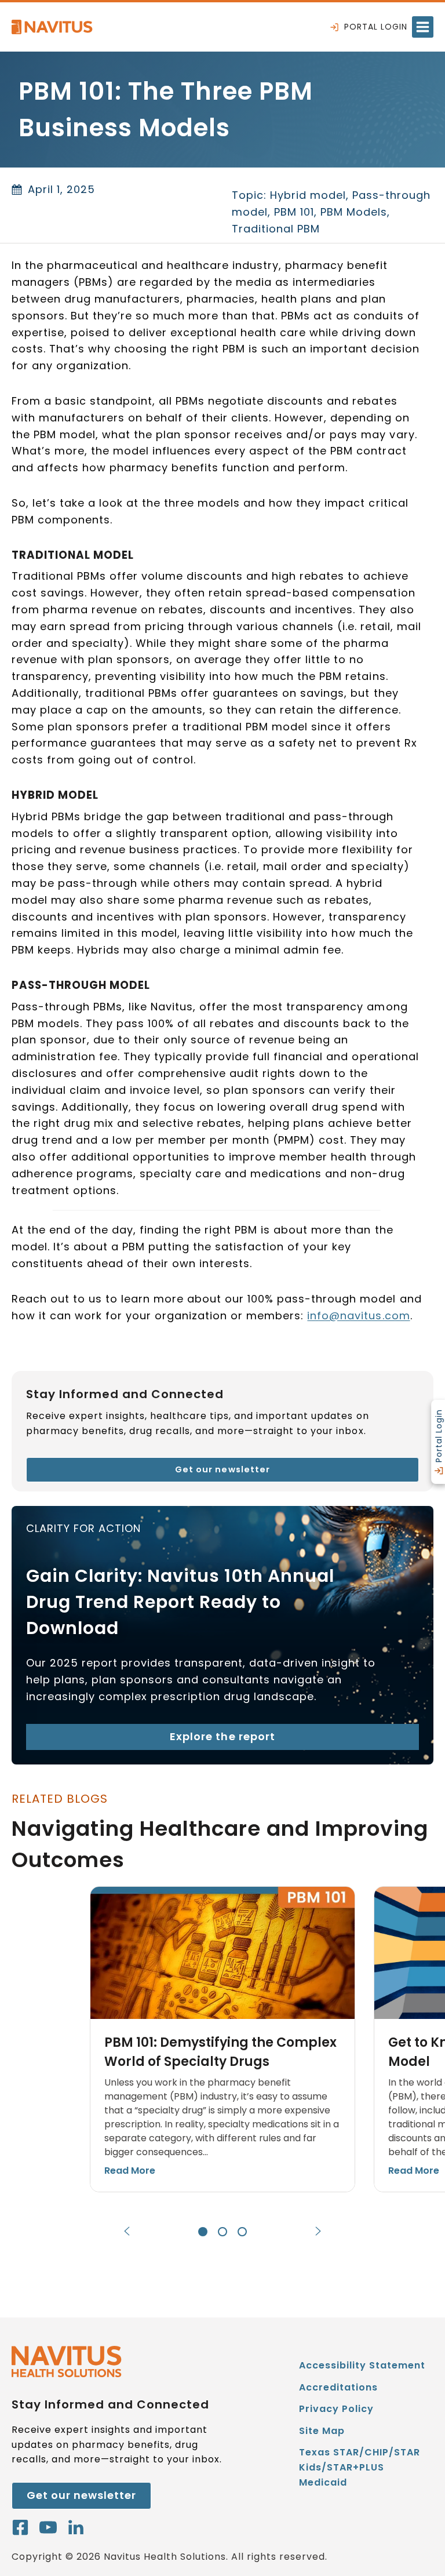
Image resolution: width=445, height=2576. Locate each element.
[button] (222, 2039)
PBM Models (354, 212)
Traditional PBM (276, 229)
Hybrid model (308, 195)
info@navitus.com (358, 1316)
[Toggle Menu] (423, 27)
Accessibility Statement (362, 2365)
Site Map (322, 2431)
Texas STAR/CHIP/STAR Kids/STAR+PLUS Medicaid (360, 2469)
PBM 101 (294, 212)
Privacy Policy (336, 2409)
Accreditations (338, 2387)
